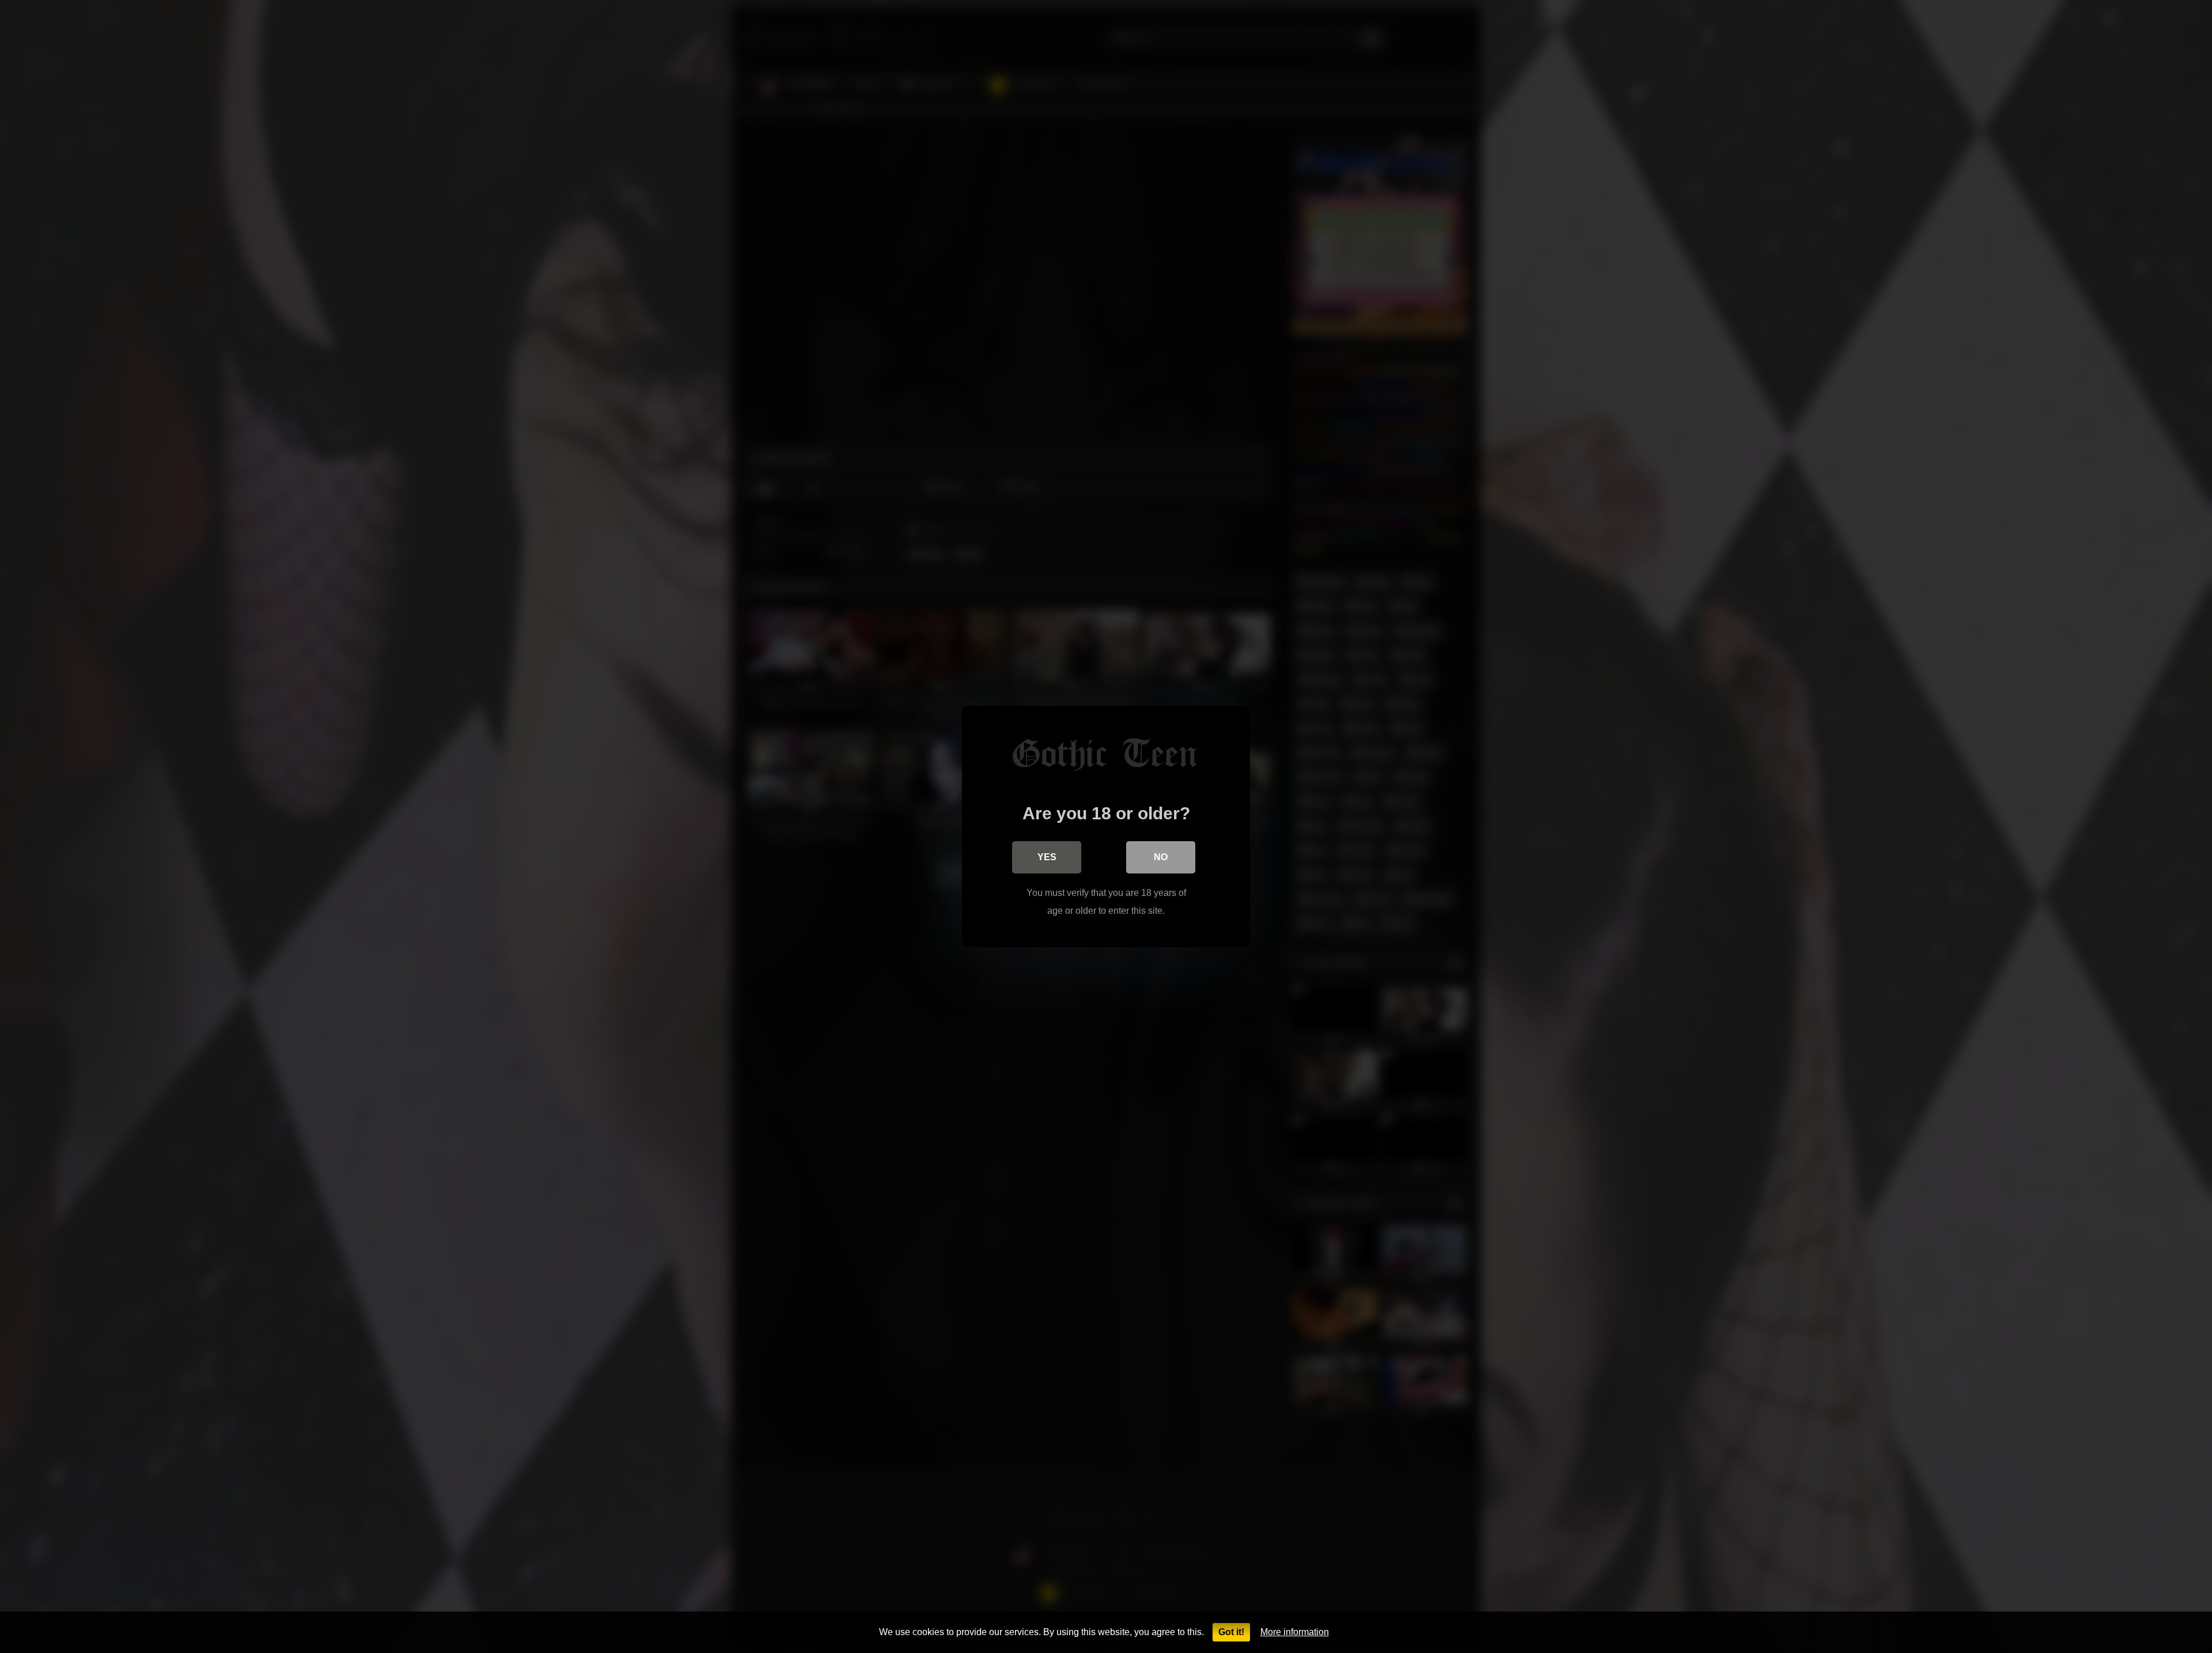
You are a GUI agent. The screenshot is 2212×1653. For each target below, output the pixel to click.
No (1161, 857)
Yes (1047, 857)
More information (1295, 1632)
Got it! (1231, 1632)
